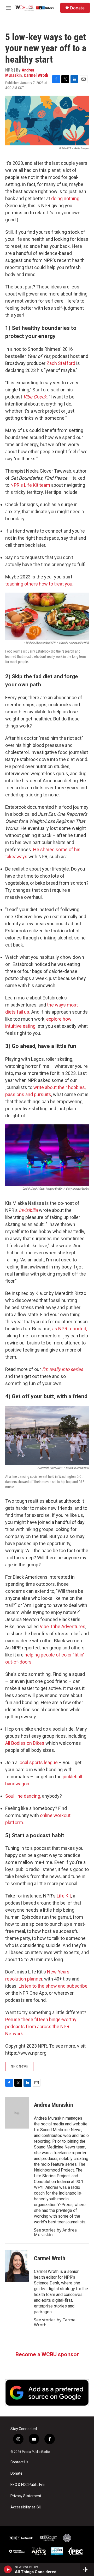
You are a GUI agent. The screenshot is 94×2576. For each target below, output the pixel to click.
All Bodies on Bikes (25, 1743)
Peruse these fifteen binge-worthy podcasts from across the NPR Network (41, 2027)
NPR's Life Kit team (31, 485)
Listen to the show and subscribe (53, 1986)
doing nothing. (66, 198)
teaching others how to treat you (39, 584)
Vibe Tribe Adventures (63, 1626)
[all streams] (87, 2569)
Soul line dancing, (23, 1796)
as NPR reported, (70, 1329)
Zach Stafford (61, 363)
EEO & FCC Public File (28, 2485)
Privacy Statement (26, 2496)
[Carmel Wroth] (17, 2266)
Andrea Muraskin (20, 72)
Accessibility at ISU (26, 2507)
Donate (77, 8)
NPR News (19, 2066)
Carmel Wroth (36, 75)
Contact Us (19, 2462)
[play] (8, 2569)
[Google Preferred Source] (47, 2393)
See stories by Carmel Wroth (55, 2322)
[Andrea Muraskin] (17, 2113)
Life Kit (64, 1896)
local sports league (38, 1762)
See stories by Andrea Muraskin (55, 2232)
